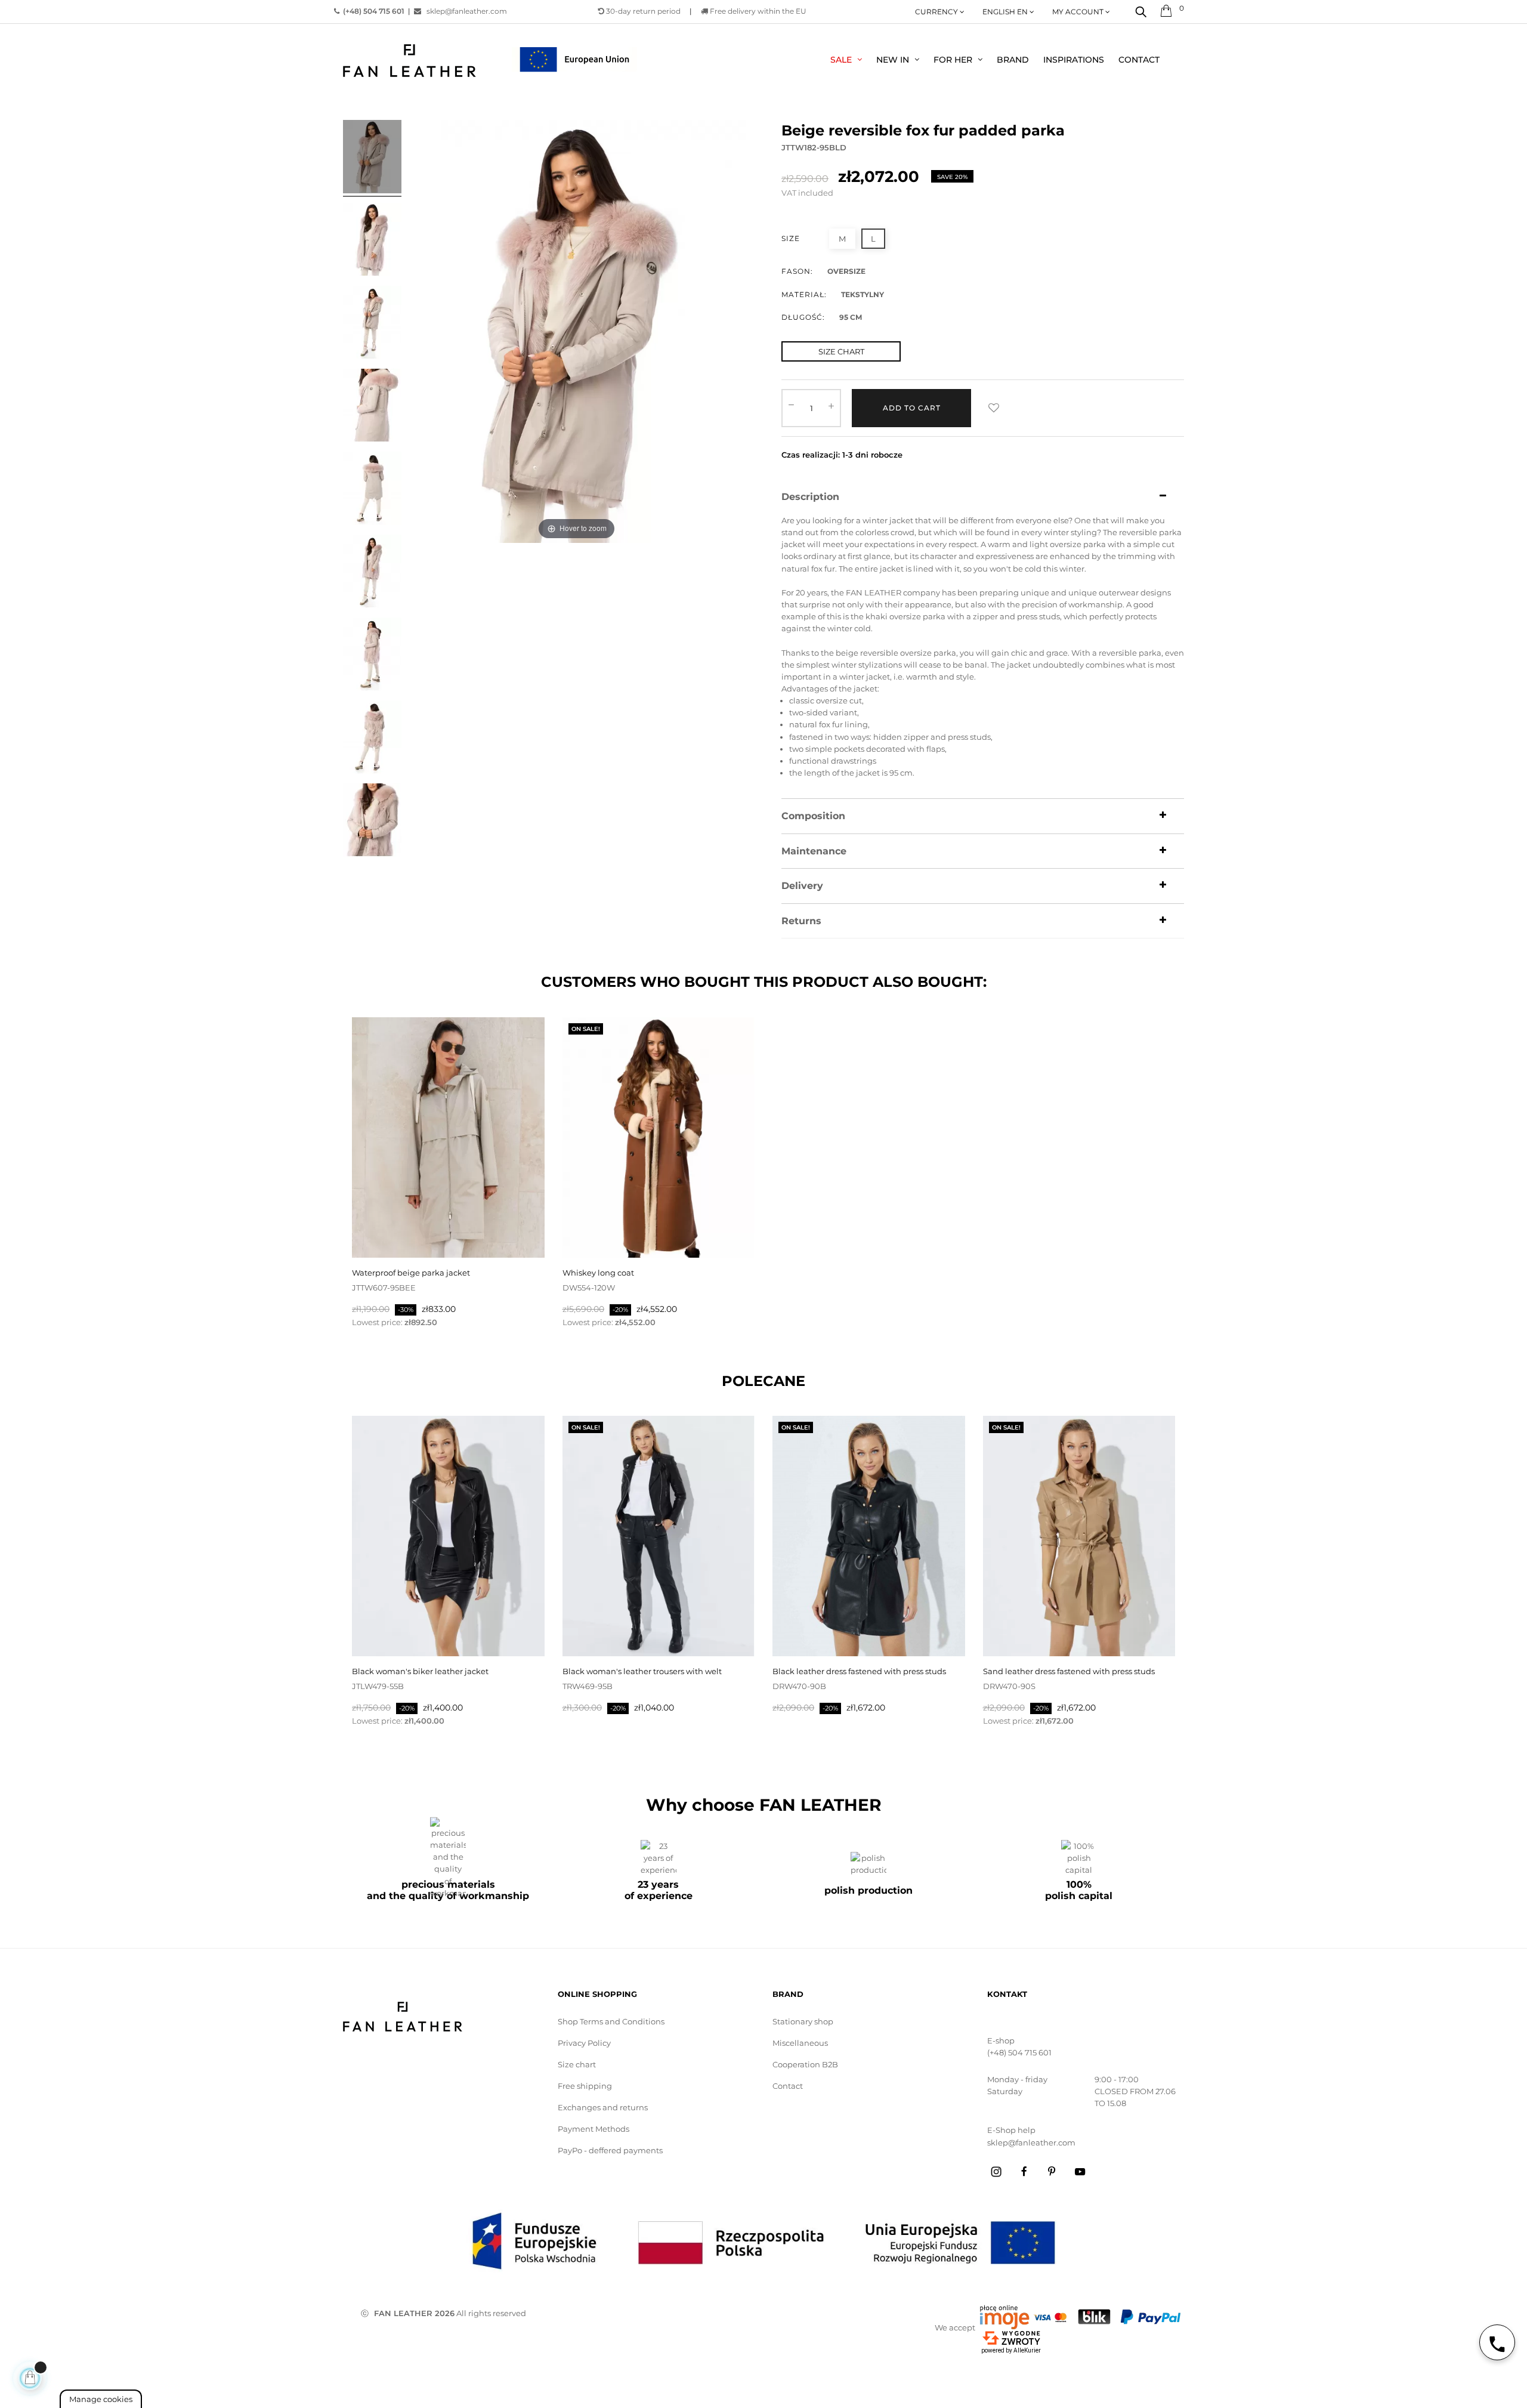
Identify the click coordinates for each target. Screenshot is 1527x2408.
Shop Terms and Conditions (611, 2021)
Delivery (802, 886)
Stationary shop (803, 2021)
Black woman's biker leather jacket (420, 1671)
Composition (813, 816)
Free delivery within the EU (757, 11)
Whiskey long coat (598, 1273)
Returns (801, 921)
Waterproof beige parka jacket (411, 1273)
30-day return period (642, 11)
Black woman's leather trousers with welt (642, 1671)
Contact (788, 2086)
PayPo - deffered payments (610, 2150)
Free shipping (585, 2086)
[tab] (983, 497)
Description (810, 497)
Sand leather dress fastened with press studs (1069, 1671)
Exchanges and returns (603, 2107)
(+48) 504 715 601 (1019, 2052)
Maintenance (814, 851)
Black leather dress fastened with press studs (859, 1671)
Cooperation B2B (805, 2064)
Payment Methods (594, 2129)
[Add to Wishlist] (994, 408)
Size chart (577, 2064)
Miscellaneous (800, 2043)
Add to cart (912, 408)
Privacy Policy (584, 2043)
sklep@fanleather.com (464, 11)
